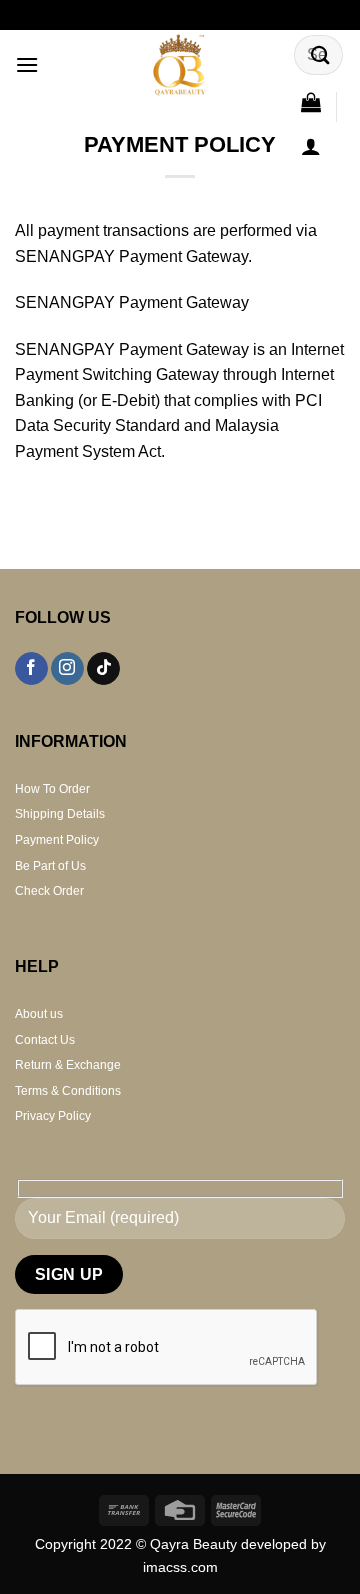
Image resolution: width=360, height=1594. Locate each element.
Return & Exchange (68, 1065)
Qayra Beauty (195, 1544)
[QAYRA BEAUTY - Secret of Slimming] (180, 65)
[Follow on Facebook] (31, 669)
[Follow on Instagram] (67, 669)
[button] (27, 64)
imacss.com (180, 1567)
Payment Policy (57, 840)
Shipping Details (60, 814)
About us (39, 1014)
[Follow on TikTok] (103, 669)
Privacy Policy (53, 1116)
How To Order (52, 789)
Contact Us (45, 1040)
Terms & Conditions (68, 1091)
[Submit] (321, 54)
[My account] (311, 146)
